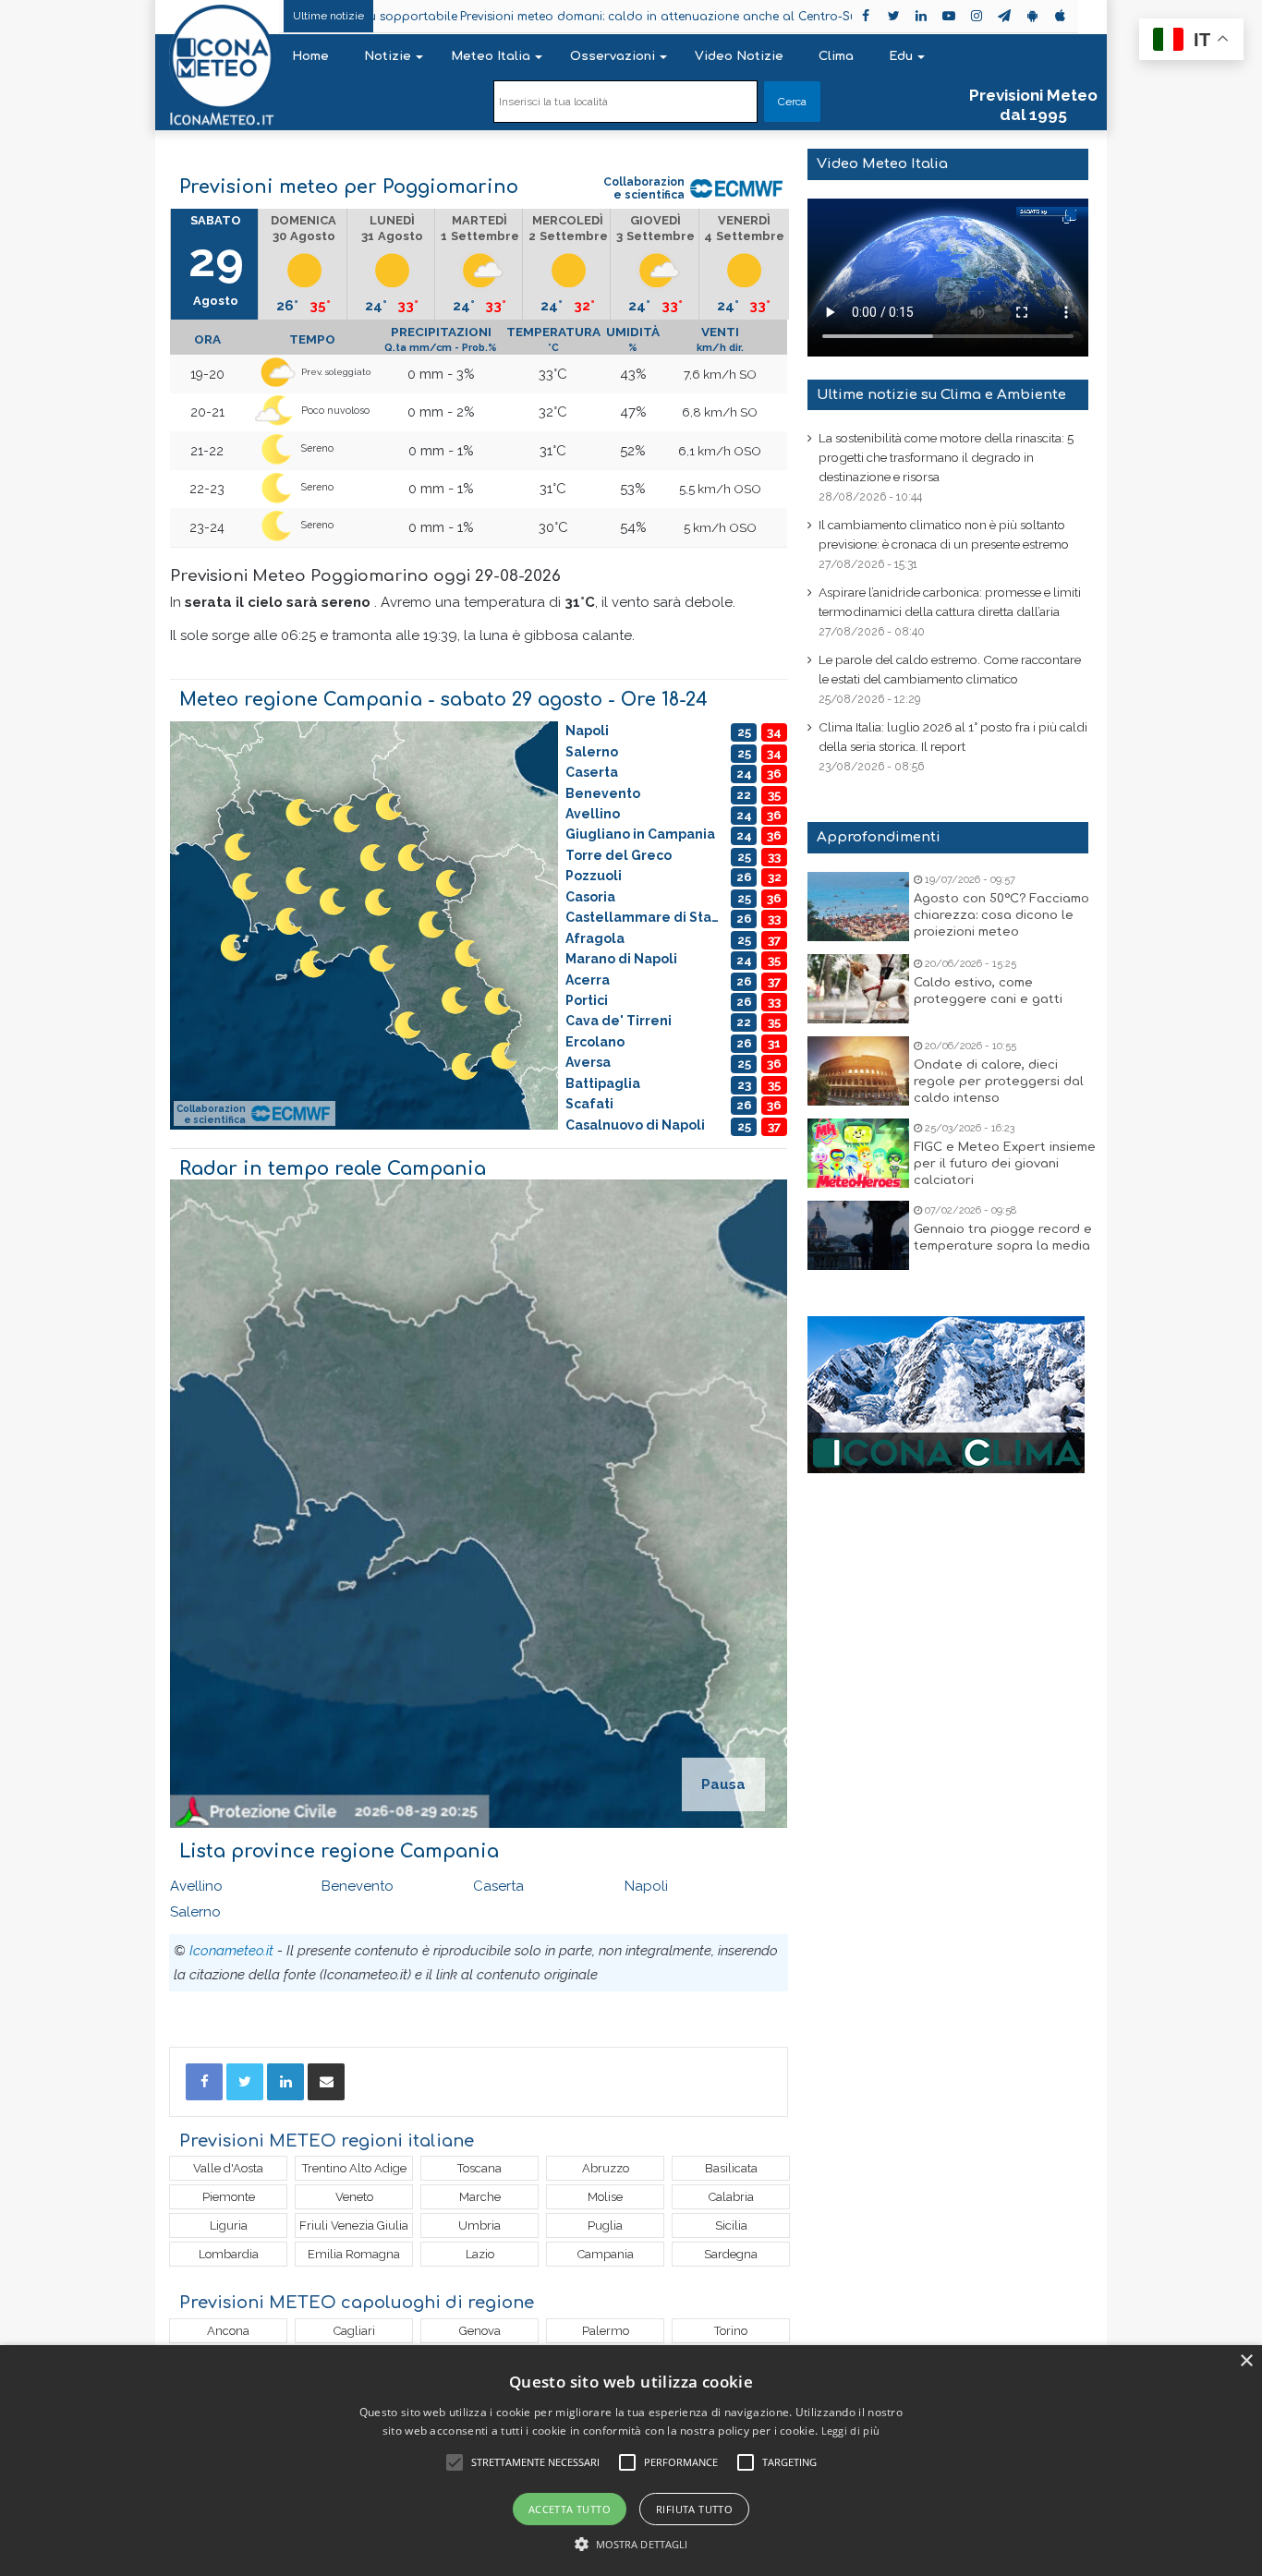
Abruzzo (606, 2168)
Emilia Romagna (354, 2254)
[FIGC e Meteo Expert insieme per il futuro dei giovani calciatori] (858, 1153)
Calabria (731, 2197)
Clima (836, 56)
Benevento (358, 1886)
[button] (631, 2544)
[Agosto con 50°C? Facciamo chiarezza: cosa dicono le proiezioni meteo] (858, 907)
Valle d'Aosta (228, 2168)
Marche (480, 2197)
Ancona (228, 2331)
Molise (605, 2197)
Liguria (229, 2225)
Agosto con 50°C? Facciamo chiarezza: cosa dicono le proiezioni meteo (1001, 915)
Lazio (480, 2254)
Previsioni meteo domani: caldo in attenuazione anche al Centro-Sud (566, 17)
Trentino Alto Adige (354, 2168)
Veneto (354, 2197)
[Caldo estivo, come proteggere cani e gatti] (858, 989)
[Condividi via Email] (326, 2082)
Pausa (723, 1784)
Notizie (388, 56)
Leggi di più (851, 2431)
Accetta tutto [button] (570, 2509)
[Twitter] (245, 2082)
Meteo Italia (491, 56)
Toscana (479, 2168)
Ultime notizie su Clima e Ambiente (941, 395)
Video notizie (739, 56)
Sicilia (731, 2225)
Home (310, 56)
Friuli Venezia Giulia (354, 2225)
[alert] (631, 2461)
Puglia (605, 2225)
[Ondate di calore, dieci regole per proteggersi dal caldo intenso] (858, 1071)
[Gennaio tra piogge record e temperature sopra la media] (858, 1235)
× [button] (1246, 2361)
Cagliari (354, 2331)
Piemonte (229, 2197)
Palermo (606, 2331)
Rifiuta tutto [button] (694, 2509)
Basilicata (731, 2168)
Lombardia (229, 2254)
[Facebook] (204, 2082)
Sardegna (731, 2254)
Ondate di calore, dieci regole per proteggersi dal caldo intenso (999, 1082)
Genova (480, 2331)
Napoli (646, 1886)
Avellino (196, 1886)
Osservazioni (613, 56)
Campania (606, 2254)
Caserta (498, 1886)
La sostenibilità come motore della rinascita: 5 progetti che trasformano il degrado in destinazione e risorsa (946, 457)
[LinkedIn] (285, 2082)
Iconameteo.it (231, 1951)
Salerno (195, 1912)
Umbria (479, 2225)
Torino (731, 2331)
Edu (901, 56)
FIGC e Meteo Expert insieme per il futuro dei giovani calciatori (1005, 1164)
